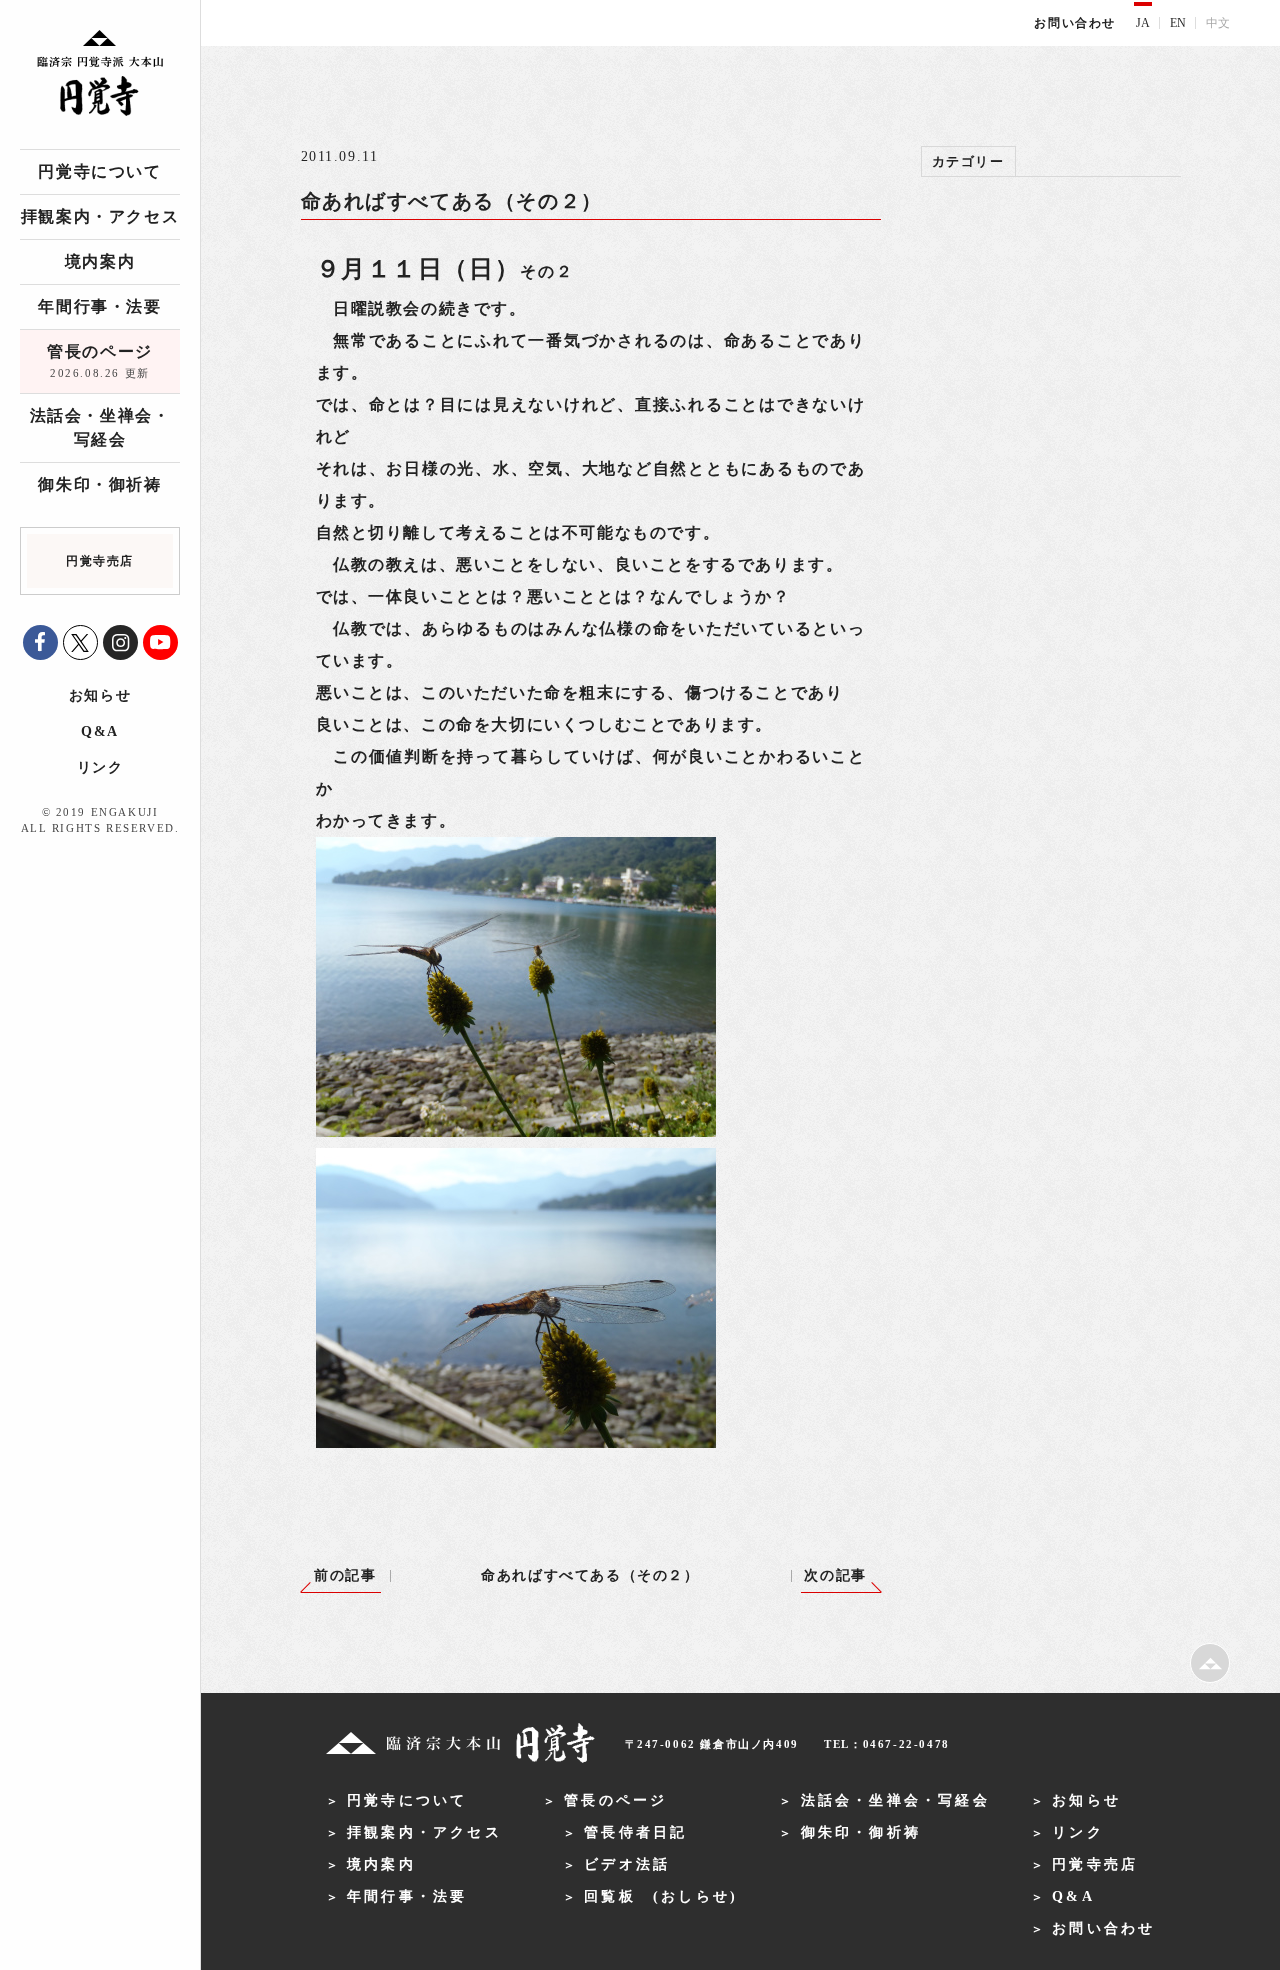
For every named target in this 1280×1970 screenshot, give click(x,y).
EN (1178, 23)
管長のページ (100, 361)
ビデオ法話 (627, 1864)
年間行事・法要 (99, 306)
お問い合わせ (1075, 23)
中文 (1218, 23)
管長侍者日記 (635, 1832)
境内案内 (100, 261)
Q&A (100, 731)
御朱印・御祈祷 (99, 484)
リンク (100, 767)
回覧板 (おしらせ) (661, 1896)
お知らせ (100, 695)
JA (1143, 23)
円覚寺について (99, 171)
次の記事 (835, 1575)
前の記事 (345, 1575)
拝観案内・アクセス (100, 216)
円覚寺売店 (1095, 1864)
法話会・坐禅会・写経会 (100, 427)
